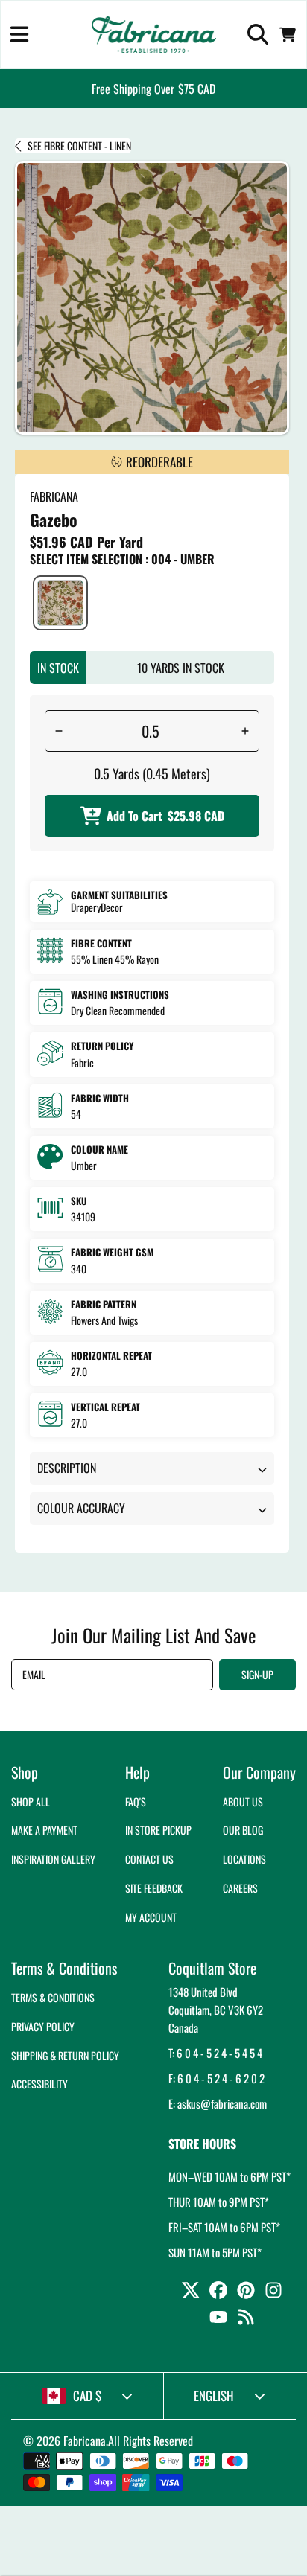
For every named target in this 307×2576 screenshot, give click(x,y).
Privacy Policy (43, 2026)
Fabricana (85, 2441)
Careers (240, 1888)
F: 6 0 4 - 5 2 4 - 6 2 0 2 (216, 2078)
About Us (243, 1802)
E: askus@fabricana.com (218, 2103)
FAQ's (136, 1802)
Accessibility (39, 2084)
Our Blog (243, 1830)
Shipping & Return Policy (65, 2055)
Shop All (31, 1802)
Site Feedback (154, 1888)
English (214, 2396)
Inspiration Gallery (53, 1859)
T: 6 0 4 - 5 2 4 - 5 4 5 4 (215, 2053)
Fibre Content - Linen (79, 146)
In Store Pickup (158, 1830)
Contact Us (149, 1859)
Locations (244, 1859)
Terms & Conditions (53, 1997)
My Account (151, 1917)
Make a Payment (44, 1830)
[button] (19, 34)
